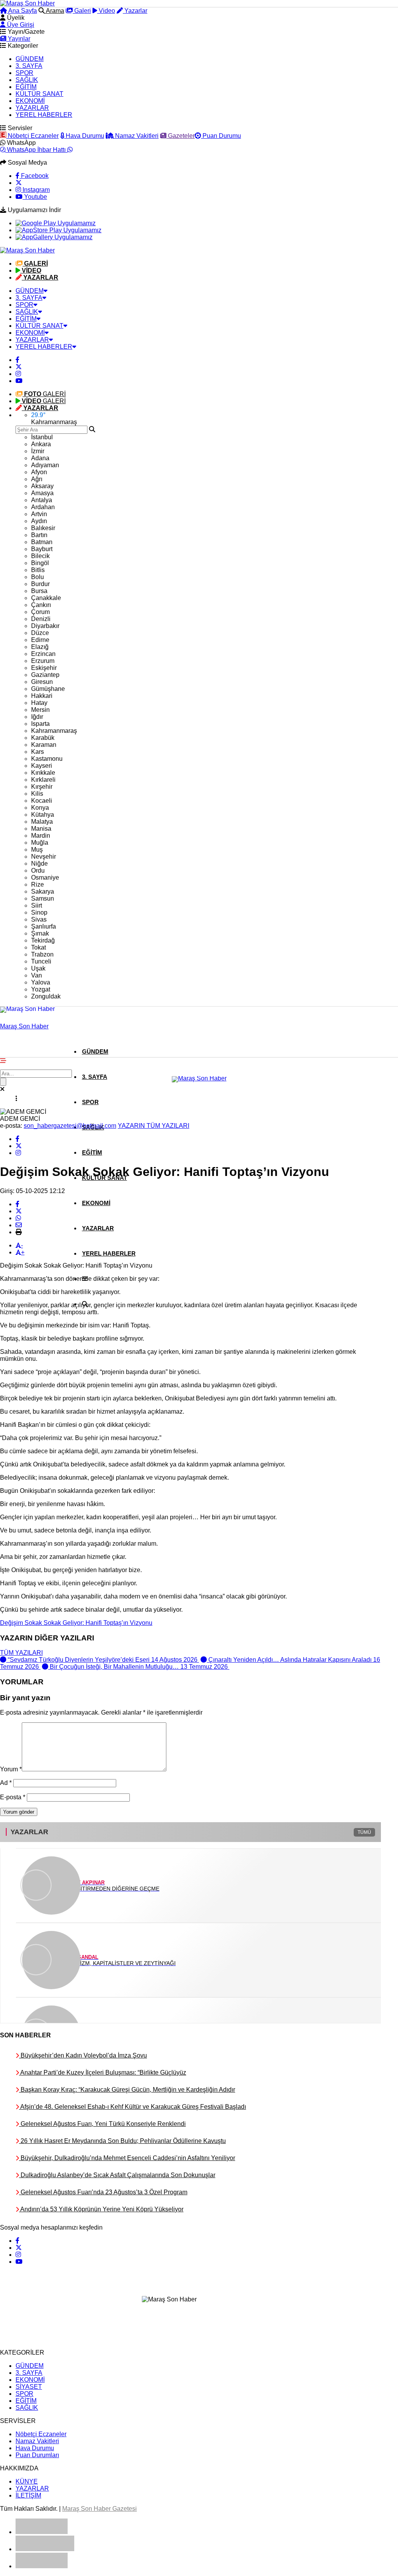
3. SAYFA (29, 66)
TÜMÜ (364, 1832)
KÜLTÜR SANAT (39, 94)
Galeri (82, 11)
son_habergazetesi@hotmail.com (70, 1126)
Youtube (35, 197)
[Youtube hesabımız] (19, 381)
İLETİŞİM (28, 2495)
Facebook (34, 176)
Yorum (11, 1769)
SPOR (24, 73)
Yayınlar (18, 39)
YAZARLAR (32, 108)
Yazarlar (135, 11)
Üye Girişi (20, 25)
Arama (54, 11)
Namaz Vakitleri (136, 136)
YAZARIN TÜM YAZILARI (154, 1126)
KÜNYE (27, 2481)
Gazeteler (181, 136)
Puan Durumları (37, 2455)
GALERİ (45, 394)
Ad (6, 1783)
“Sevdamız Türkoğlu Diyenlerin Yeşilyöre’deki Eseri (103, 1660)
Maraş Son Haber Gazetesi (99, 2509)
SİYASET (29, 2387)
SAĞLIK (27, 80)
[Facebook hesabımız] (17, 360)
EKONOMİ (30, 101)
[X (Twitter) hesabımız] (19, 183)
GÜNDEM (30, 59)
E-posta (13, 1797)
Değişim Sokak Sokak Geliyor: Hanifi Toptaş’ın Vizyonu (76, 1623)
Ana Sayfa (22, 11)
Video (106, 11)
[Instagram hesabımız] (18, 374)
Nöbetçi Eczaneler (32, 136)
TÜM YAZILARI (21, 1653)
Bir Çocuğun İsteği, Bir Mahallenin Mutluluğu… (139, 1667)
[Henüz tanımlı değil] (17, 1139)
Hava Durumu (84, 136)
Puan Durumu (221, 136)
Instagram (35, 190)
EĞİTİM (26, 87)
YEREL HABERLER (44, 115)
